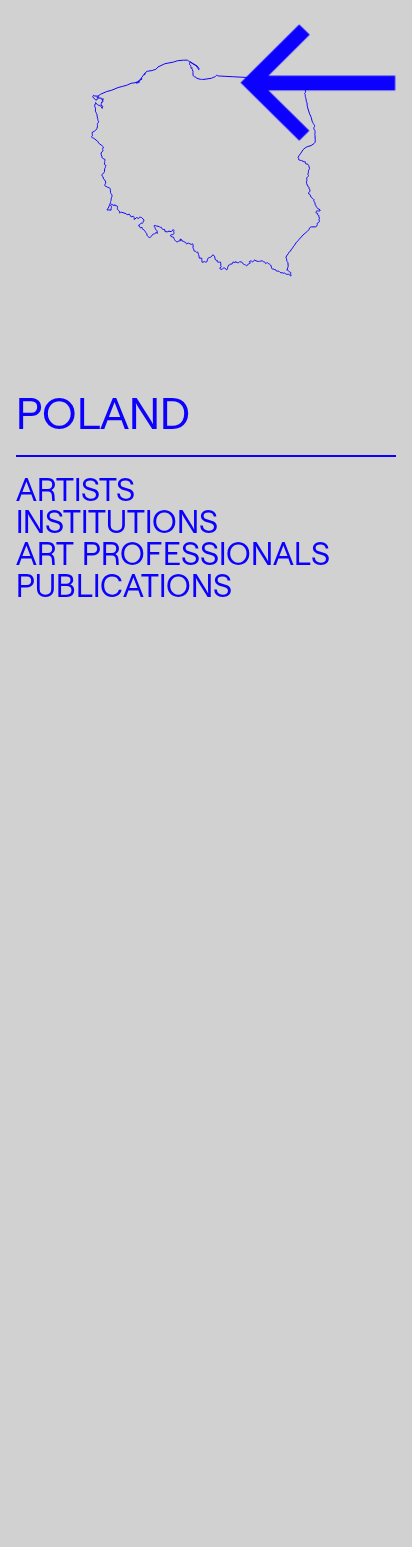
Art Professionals (173, 553)
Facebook (87, 1423)
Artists (75, 489)
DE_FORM (330, 1440)
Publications (124, 585)
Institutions (117, 521)
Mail (45, 1464)
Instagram (87, 1381)
